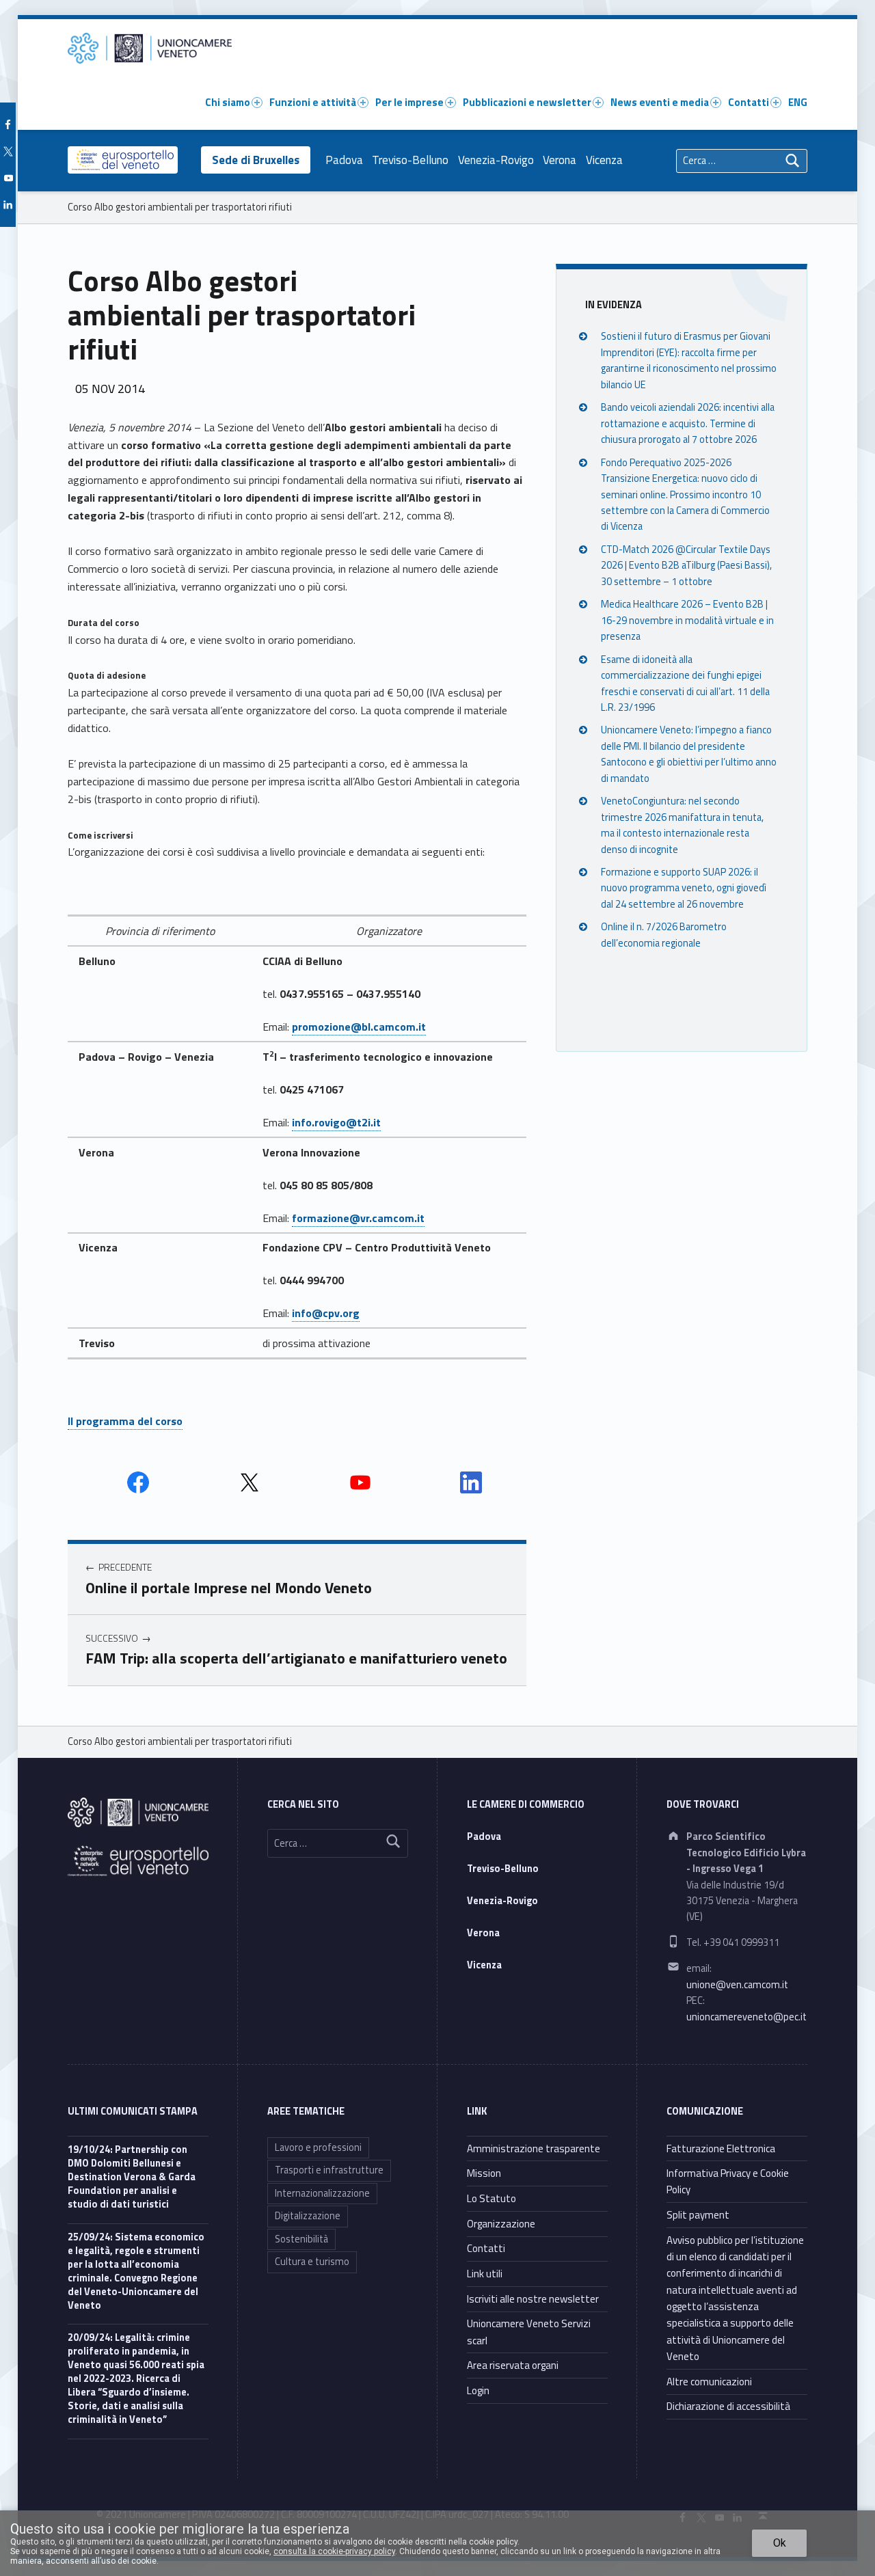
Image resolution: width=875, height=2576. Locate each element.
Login (478, 2390)
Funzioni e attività (313, 102)
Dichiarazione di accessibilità (728, 2406)
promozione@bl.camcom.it (359, 1027)
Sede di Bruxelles (256, 160)
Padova (344, 160)
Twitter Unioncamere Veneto (250, 1482)
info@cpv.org (326, 1313)
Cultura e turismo (312, 2262)
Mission (484, 2173)
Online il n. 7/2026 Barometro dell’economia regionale (664, 935)
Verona (560, 160)
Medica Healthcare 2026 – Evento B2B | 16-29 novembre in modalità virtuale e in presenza (687, 620)
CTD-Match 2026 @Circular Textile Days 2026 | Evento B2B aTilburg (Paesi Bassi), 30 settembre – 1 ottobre (686, 566)
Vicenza (604, 160)
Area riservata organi (513, 2365)
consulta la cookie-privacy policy (334, 2551)
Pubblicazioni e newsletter (527, 102)
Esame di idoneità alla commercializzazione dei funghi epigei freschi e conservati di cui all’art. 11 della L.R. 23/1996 (685, 683)
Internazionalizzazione (322, 2193)
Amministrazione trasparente (534, 2148)
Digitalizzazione (308, 2216)
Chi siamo (228, 102)
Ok (780, 2543)
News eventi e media (660, 102)
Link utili (485, 2274)
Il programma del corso (125, 1421)
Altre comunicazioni (709, 2382)
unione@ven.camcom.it (737, 1985)
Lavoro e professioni (318, 2147)
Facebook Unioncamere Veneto (138, 1482)
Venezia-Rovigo (496, 160)
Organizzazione (501, 2224)
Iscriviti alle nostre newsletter (533, 2299)
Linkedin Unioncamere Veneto (471, 1482)
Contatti (749, 102)
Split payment (698, 2215)
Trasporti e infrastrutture (329, 2170)
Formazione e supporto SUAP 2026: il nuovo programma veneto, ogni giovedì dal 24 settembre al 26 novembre (684, 888)
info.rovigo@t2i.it (336, 1122)
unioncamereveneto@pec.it (746, 2017)
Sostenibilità (301, 2239)
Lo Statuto (492, 2198)
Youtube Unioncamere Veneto (360, 1482)
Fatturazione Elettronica (721, 2148)
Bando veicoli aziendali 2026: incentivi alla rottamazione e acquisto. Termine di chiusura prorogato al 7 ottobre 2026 (688, 424)
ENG (798, 102)
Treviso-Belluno (410, 160)
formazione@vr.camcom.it (358, 1218)
